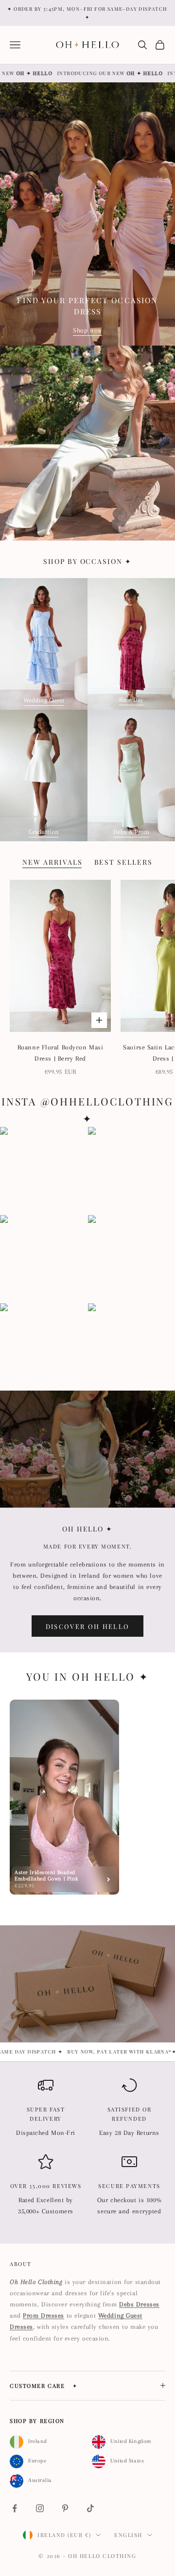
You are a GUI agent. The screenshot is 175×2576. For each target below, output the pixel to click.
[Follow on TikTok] (90, 2508)
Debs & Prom (131, 832)
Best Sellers (124, 862)
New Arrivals (52, 862)
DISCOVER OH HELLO (88, 1626)
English (128, 2535)
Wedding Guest (44, 700)
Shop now (87, 330)
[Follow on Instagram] (40, 2508)
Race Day (131, 700)
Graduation (44, 832)
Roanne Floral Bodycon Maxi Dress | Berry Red (61, 1053)
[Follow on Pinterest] (65, 2508)
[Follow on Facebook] (15, 2508)
